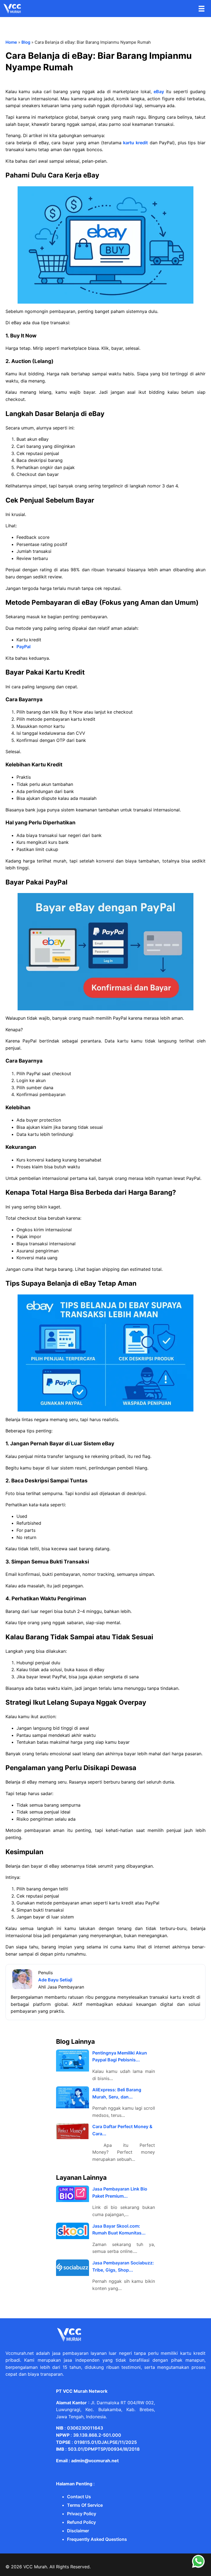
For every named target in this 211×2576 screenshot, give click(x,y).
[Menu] (202, 9)
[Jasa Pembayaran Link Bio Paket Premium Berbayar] (73, 2194)
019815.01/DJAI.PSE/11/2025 (105, 2442)
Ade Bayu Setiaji (55, 1980)
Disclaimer (78, 2531)
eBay (159, 91)
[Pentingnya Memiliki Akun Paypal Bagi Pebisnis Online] (73, 2061)
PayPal (23, 647)
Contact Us (79, 2497)
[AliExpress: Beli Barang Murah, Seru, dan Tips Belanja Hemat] (73, 2097)
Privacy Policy (82, 2514)
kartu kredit (135, 143)
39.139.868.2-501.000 (97, 2435)
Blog (26, 42)
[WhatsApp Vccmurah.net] (198, 2567)
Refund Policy (81, 2522)
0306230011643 (85, 2428)
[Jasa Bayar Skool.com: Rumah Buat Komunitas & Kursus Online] (73, 2231)
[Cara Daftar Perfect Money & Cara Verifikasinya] (73, 2131)
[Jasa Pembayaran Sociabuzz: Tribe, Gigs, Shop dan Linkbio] (73, 2268)
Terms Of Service (85, 2505)
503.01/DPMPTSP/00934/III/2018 (104, 2449)
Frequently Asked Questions (97, 2539)
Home (11, 42)
